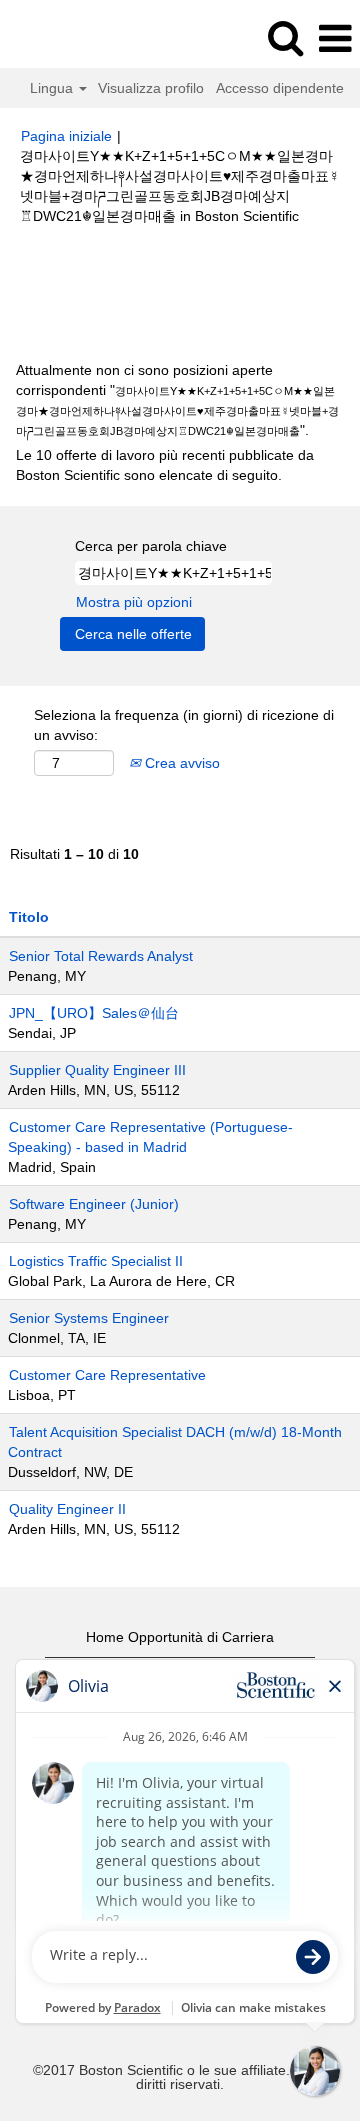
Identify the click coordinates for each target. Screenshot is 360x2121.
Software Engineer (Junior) (94, 1204)
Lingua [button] (53, 88)
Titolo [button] (29, 917)
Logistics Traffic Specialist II (96, 1261)
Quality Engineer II (67, 1509)
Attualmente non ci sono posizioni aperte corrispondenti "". (177, 400)
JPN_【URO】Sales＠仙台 (94, 1013)
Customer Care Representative (107, 1375)
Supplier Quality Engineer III (97, 1070)
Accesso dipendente (280, 88)
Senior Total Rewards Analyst (101, 956)
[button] (335, 38)
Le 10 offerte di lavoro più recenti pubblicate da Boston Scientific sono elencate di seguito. (165, 465)
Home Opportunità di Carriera (180, 1637)
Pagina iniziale (66, 136)
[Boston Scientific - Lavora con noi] (71, 38)
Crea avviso (180, 763)
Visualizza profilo (151, 88)
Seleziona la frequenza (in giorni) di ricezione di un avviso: (184, 725)
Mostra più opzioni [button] (134, 602)
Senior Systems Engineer (89, 1318)
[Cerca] (285, 37)
